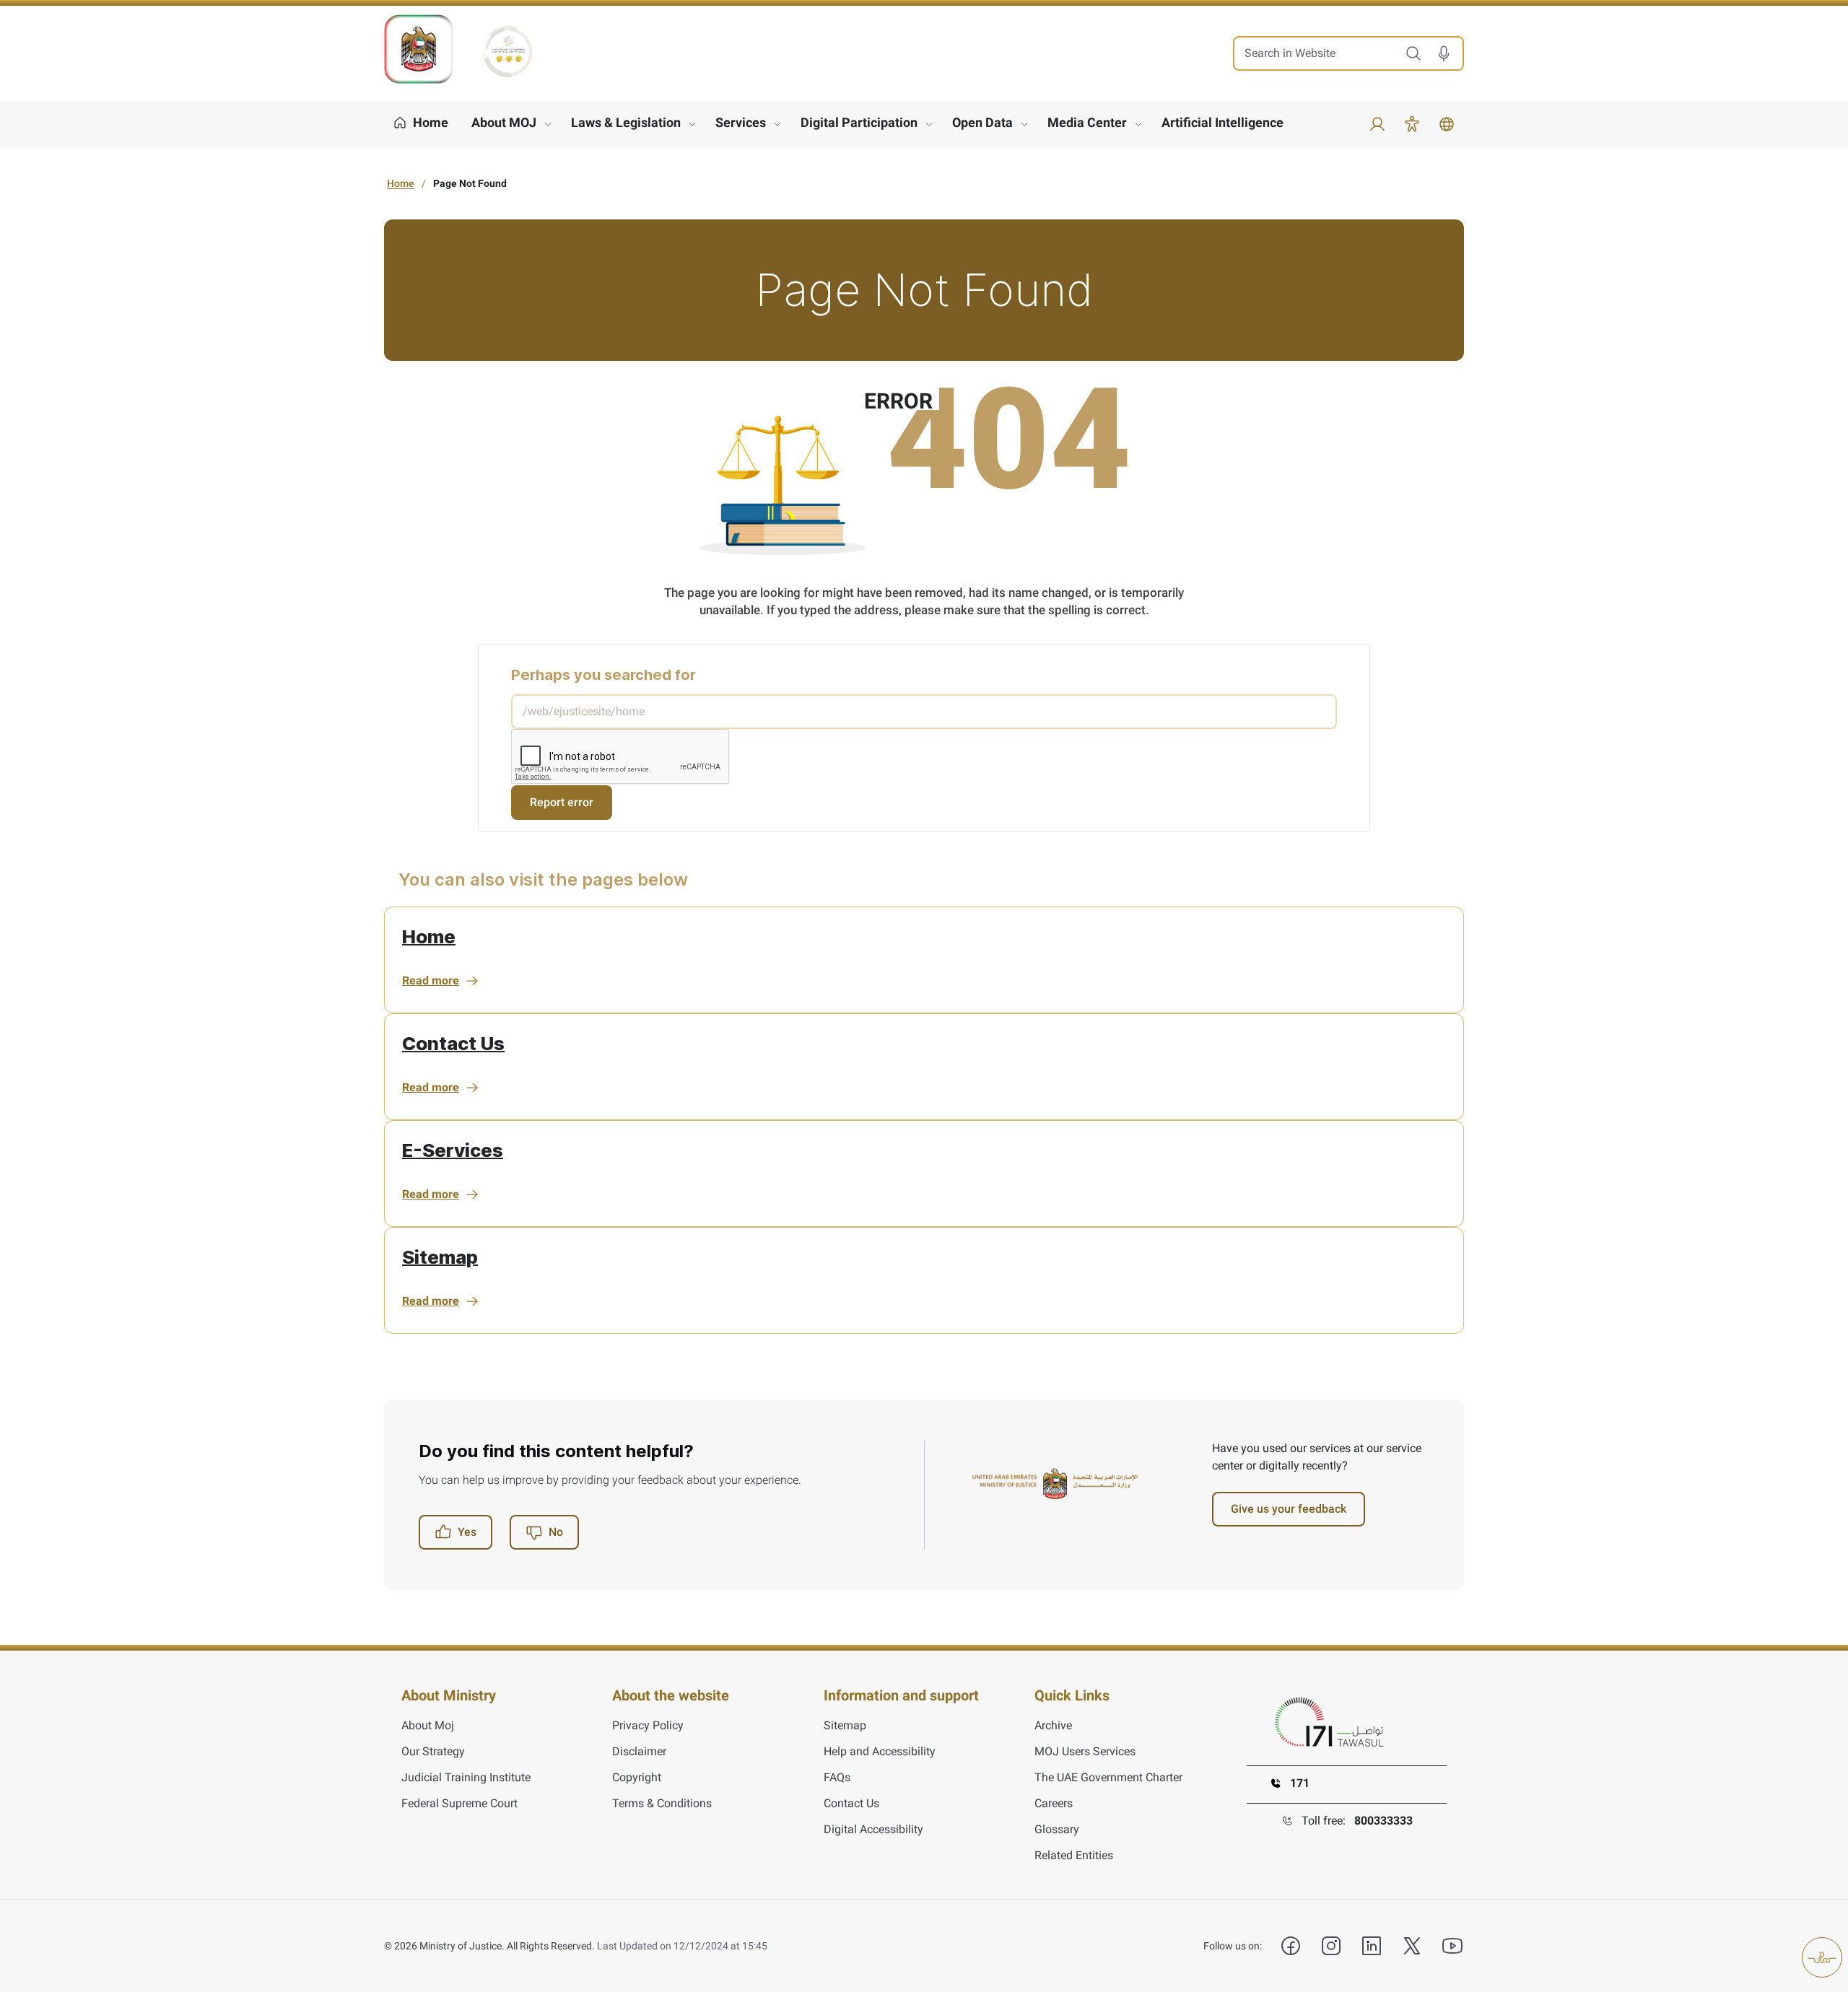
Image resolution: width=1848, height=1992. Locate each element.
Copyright (637, 1777)
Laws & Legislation (626, 122)
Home (401, 183)
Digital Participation (859, 122)
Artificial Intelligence (1222, 122)
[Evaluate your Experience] (1822, 1957)
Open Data (982, 122)
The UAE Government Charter (1108, 1777)
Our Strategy (433, 1751)
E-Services (453, 1150)
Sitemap (440, 1257)
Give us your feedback (1289, 1509)
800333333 (1383, 1821)
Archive (1053, 1725)
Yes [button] (467, 1532)
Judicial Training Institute (466, 1777)
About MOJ (504, 122)
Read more (431, 980)
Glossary (1057, 1829)
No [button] (556, 1532)
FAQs (837, 1777)
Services (741, 122)
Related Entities (1074, 1855)
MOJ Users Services (1085, 1751)
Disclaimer (639, 1751)
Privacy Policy (648, 1725)
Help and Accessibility (880, 1751)
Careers (1054, 1803)
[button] (1449, 53)
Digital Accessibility (873, 1829)
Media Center (1087, 122)
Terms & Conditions (662, 1803)
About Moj (428, 1725)
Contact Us (453, 1043)
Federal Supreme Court (459, 1803)
